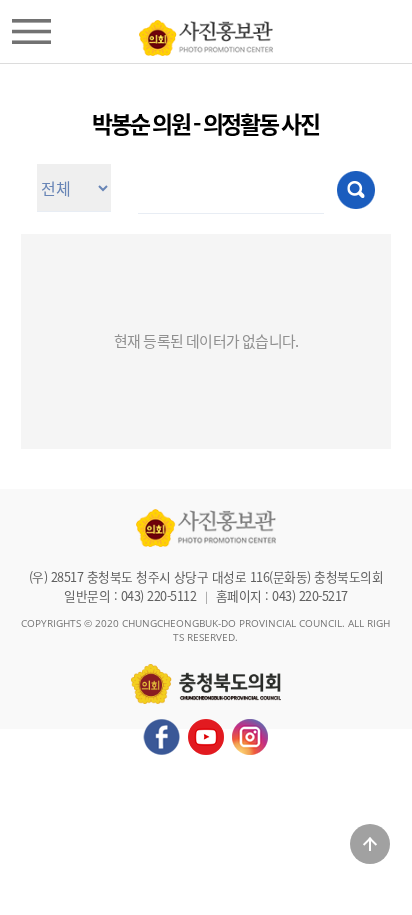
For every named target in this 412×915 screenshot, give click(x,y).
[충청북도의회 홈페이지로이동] (205, 33)
